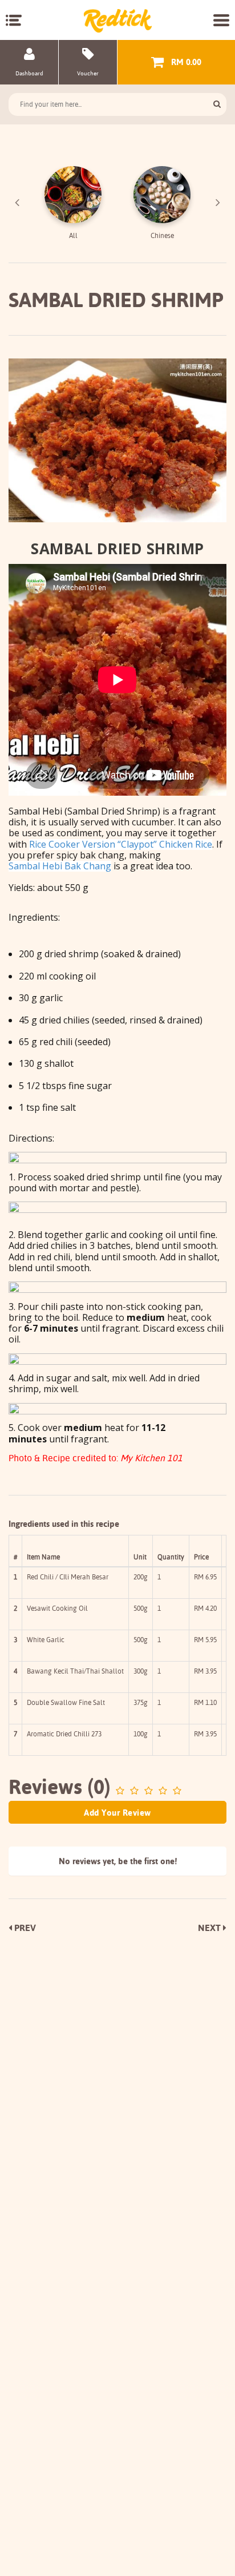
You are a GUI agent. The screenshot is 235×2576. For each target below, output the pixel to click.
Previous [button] (17, 203)
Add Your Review (117, 1813)
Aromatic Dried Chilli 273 (64, 1734)
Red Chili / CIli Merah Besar (68, 1577)
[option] (73, 203)
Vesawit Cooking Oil (57, 1608)
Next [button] (218, 203)
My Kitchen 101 (151, 1458)
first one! (161, 1861)
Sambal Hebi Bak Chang (60, 866)
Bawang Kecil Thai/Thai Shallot (75, 1671)
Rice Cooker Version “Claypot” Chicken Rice (121, 844)
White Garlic (46, 1640)
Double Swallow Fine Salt (66, 1702)
